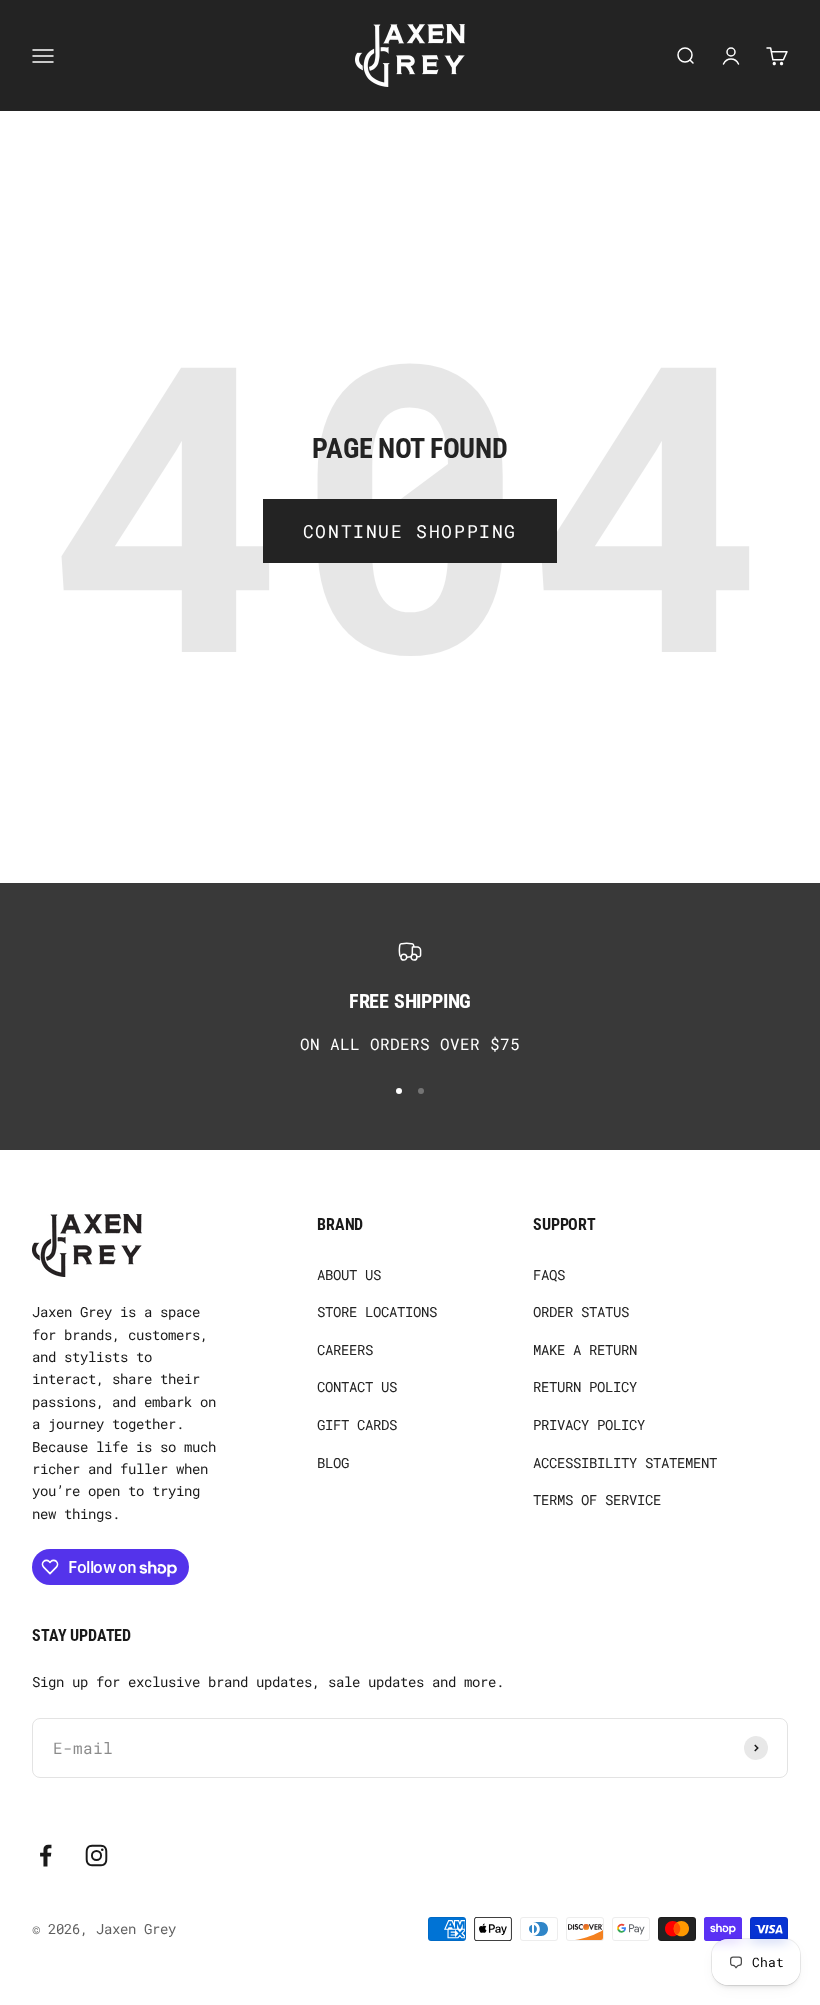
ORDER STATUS (581, 1311)
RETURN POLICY (585, 1386)
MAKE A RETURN (585, 1349)
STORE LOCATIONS (377, 1311)
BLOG (333, 1462)
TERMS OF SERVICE (597, 1499)
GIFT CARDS (357, 1424)
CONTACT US (357, 1386)
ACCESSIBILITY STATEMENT (625, 1462)
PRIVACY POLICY (589, 1424)
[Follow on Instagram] (96, 1855)
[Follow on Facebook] (45, 1855)
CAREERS (345, 1349)
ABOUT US (349, 1274)
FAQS (549, 1274)
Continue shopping (410, 531)
